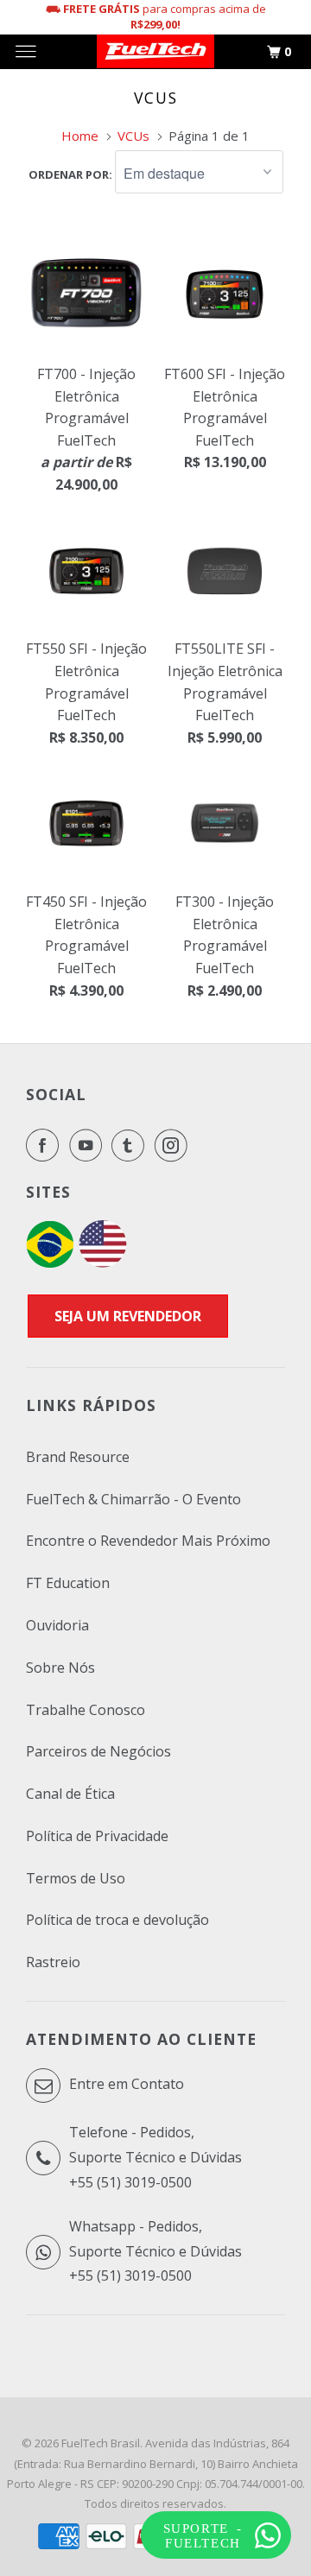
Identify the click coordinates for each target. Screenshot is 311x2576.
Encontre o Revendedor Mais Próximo (148, 1541)
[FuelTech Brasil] (155, 52)
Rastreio (53, 1962)
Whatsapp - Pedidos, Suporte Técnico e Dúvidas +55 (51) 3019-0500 (155, 2251)
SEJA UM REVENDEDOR (128, 1316)
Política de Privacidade (97, 1836)
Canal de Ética (70, 1794)
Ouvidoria (57, 1625)
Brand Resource (78, 1457)
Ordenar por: (72, 174)
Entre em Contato (125, 2084)
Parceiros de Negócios (98, 1751)
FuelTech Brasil (101, 2443)
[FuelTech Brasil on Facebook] (46, 1145)
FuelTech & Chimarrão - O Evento (133, 1499)
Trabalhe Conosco (86, 1710)
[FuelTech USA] (103, 1263)
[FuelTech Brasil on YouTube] (89, 1145)
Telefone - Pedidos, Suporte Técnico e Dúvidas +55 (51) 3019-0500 (155, 2157)
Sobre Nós (60, 1668)
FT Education (68, 1583)
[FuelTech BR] (50, 1263)
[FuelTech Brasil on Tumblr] (131, 1145)
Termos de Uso (76, 1878)
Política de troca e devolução (117, 1920)
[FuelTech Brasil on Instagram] (175, 1145)
